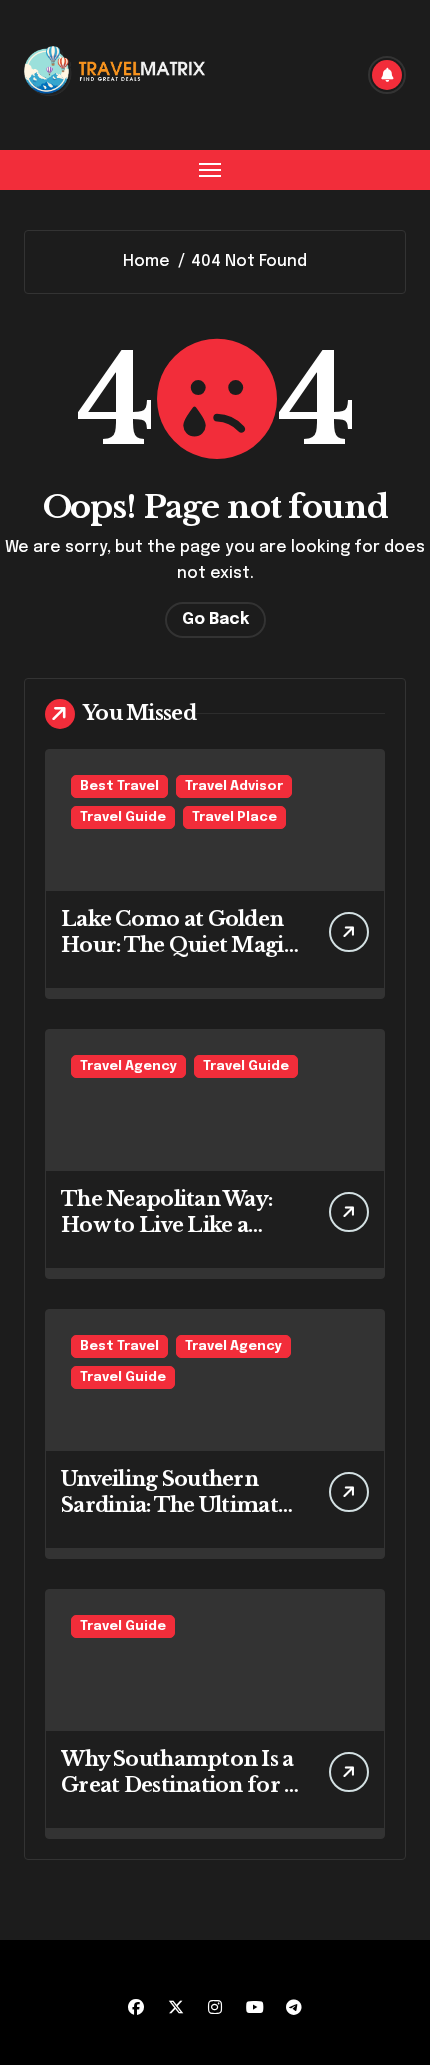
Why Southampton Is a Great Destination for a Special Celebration (178, 1785)
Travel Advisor (234, 786)
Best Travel (119, 786)
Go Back (215, 619)
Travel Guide (123, 817)
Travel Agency (128, 1066)
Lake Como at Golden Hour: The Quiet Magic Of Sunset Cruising (178, 945)
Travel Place (234, 817)
